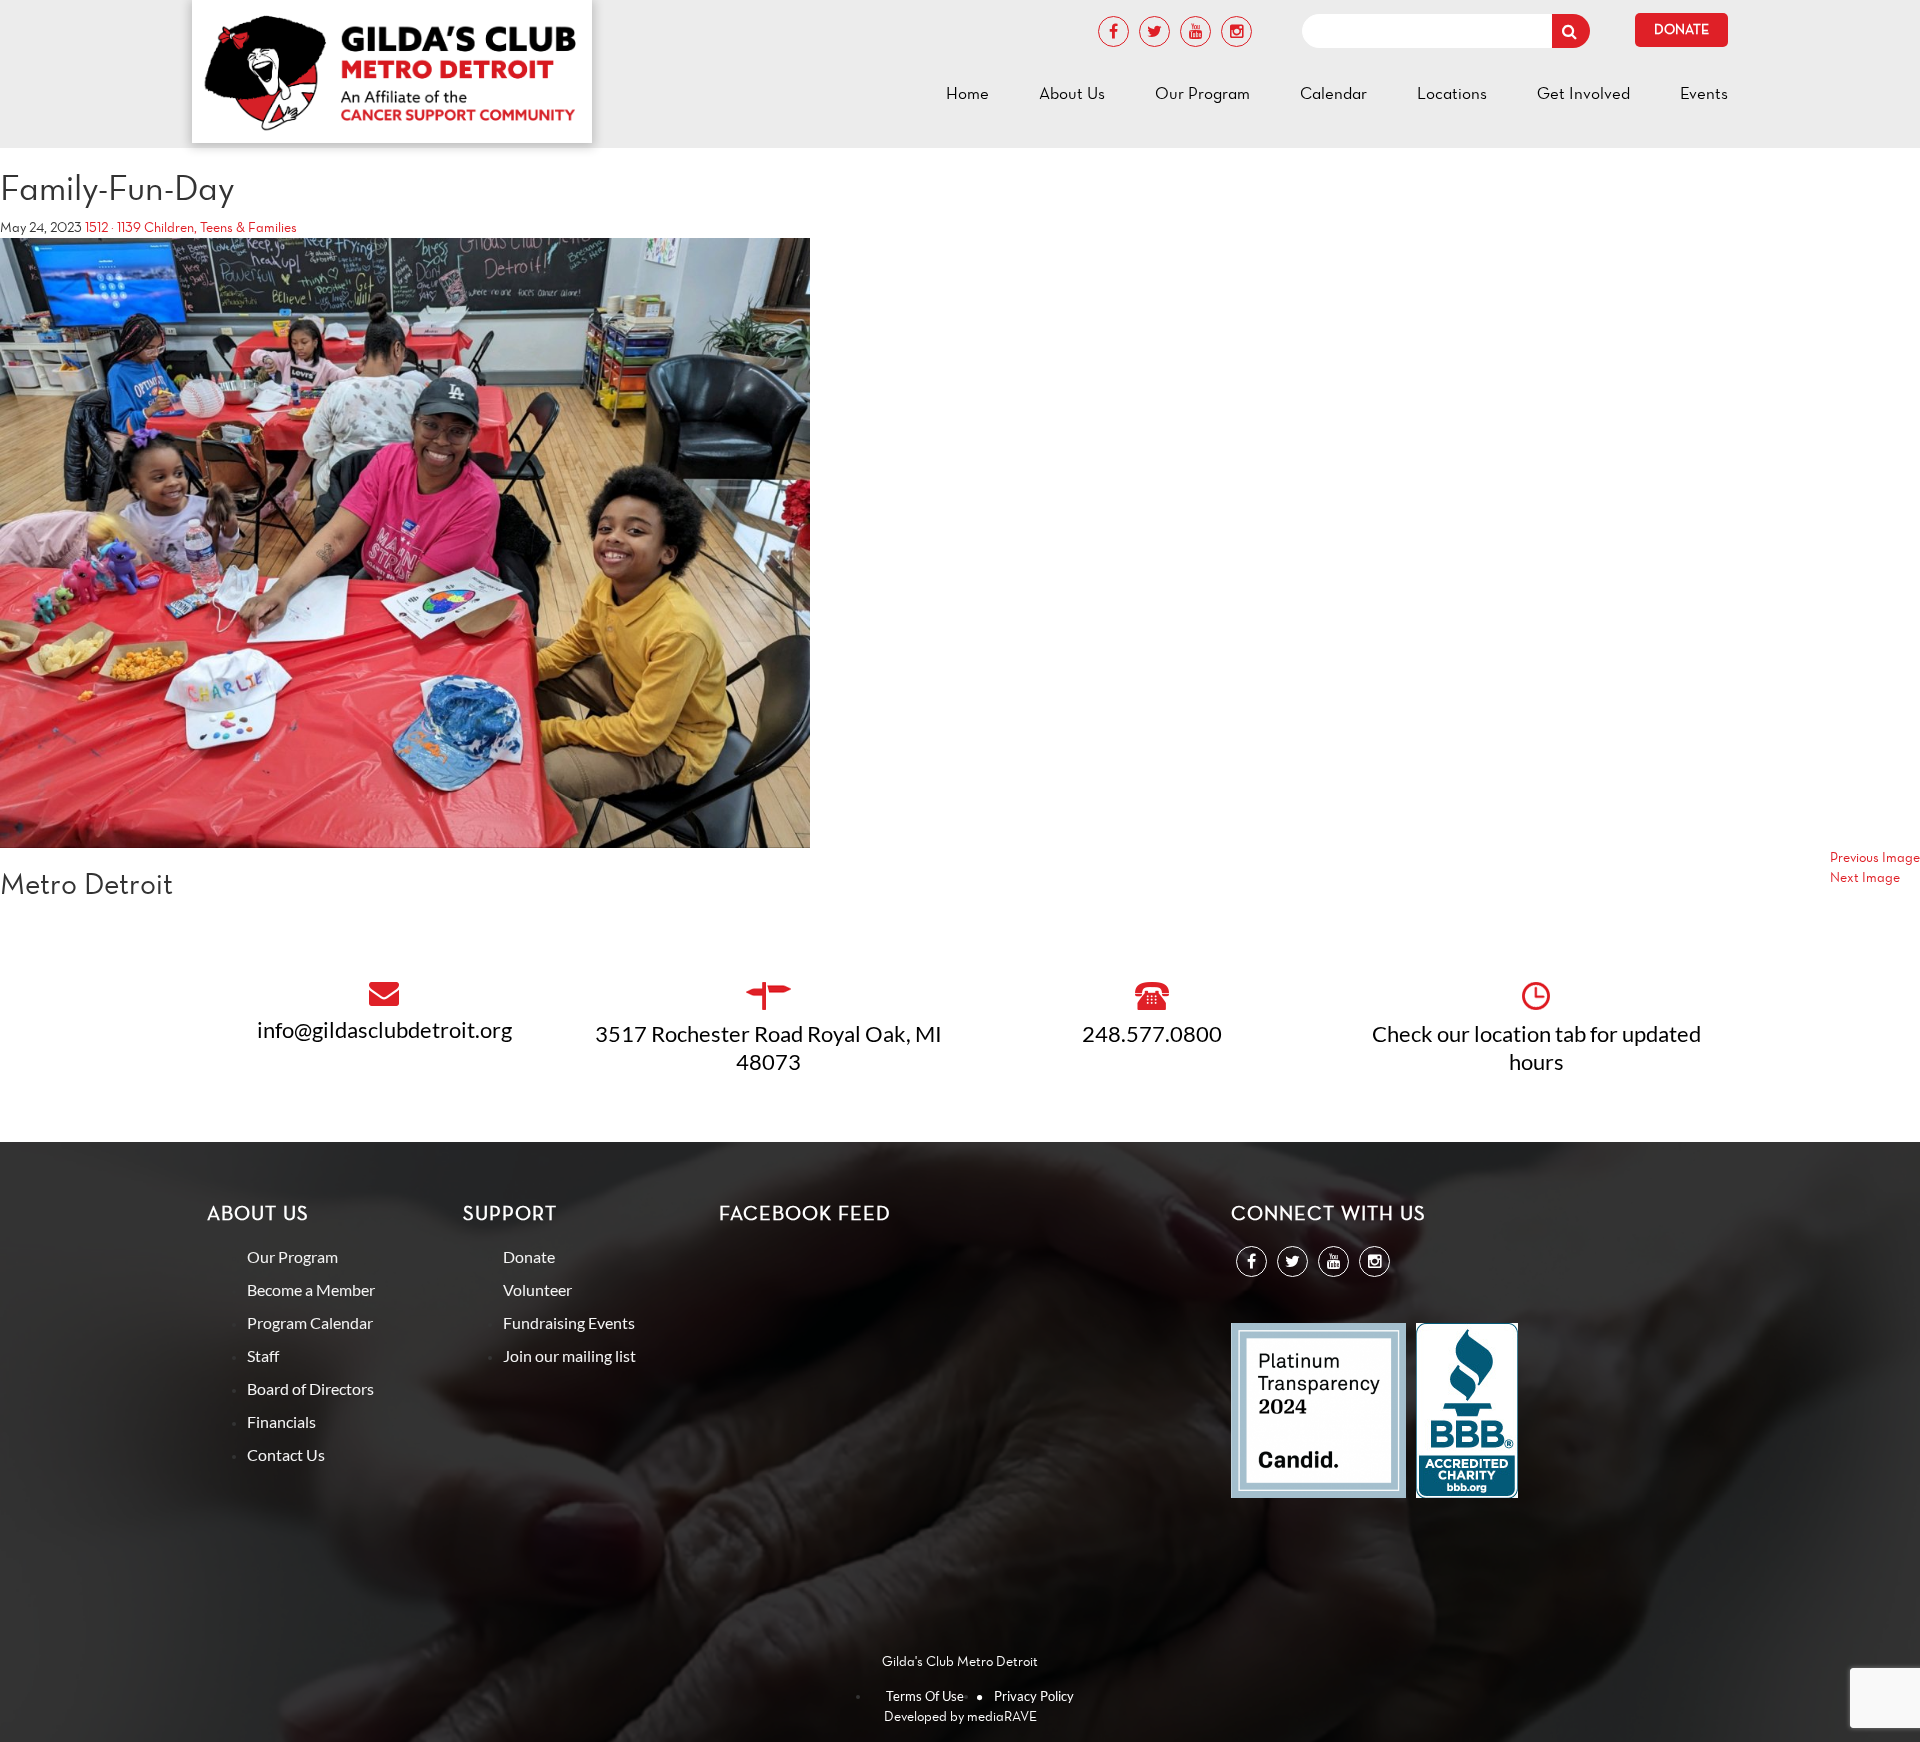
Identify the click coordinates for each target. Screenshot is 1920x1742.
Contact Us (286, 1454)
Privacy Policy (1034, 1696)
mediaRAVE (1002, 1716)
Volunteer (537, 1289)
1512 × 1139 (113, 227)
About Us (1072, 93)
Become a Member (311, 1289)
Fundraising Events (569, 1322)
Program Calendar (310, 1322)
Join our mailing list (569, 1355)
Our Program (1202, 93)
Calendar (1333, 93)
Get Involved (1583, 93)
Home (967, 93)
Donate (1681, 29)
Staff (263, 1355)
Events (1704, 93)
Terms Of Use (925, 1696)
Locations (1452, 93)
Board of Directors (310, 1388)
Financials (281, 1421)
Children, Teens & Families (220, 227)
